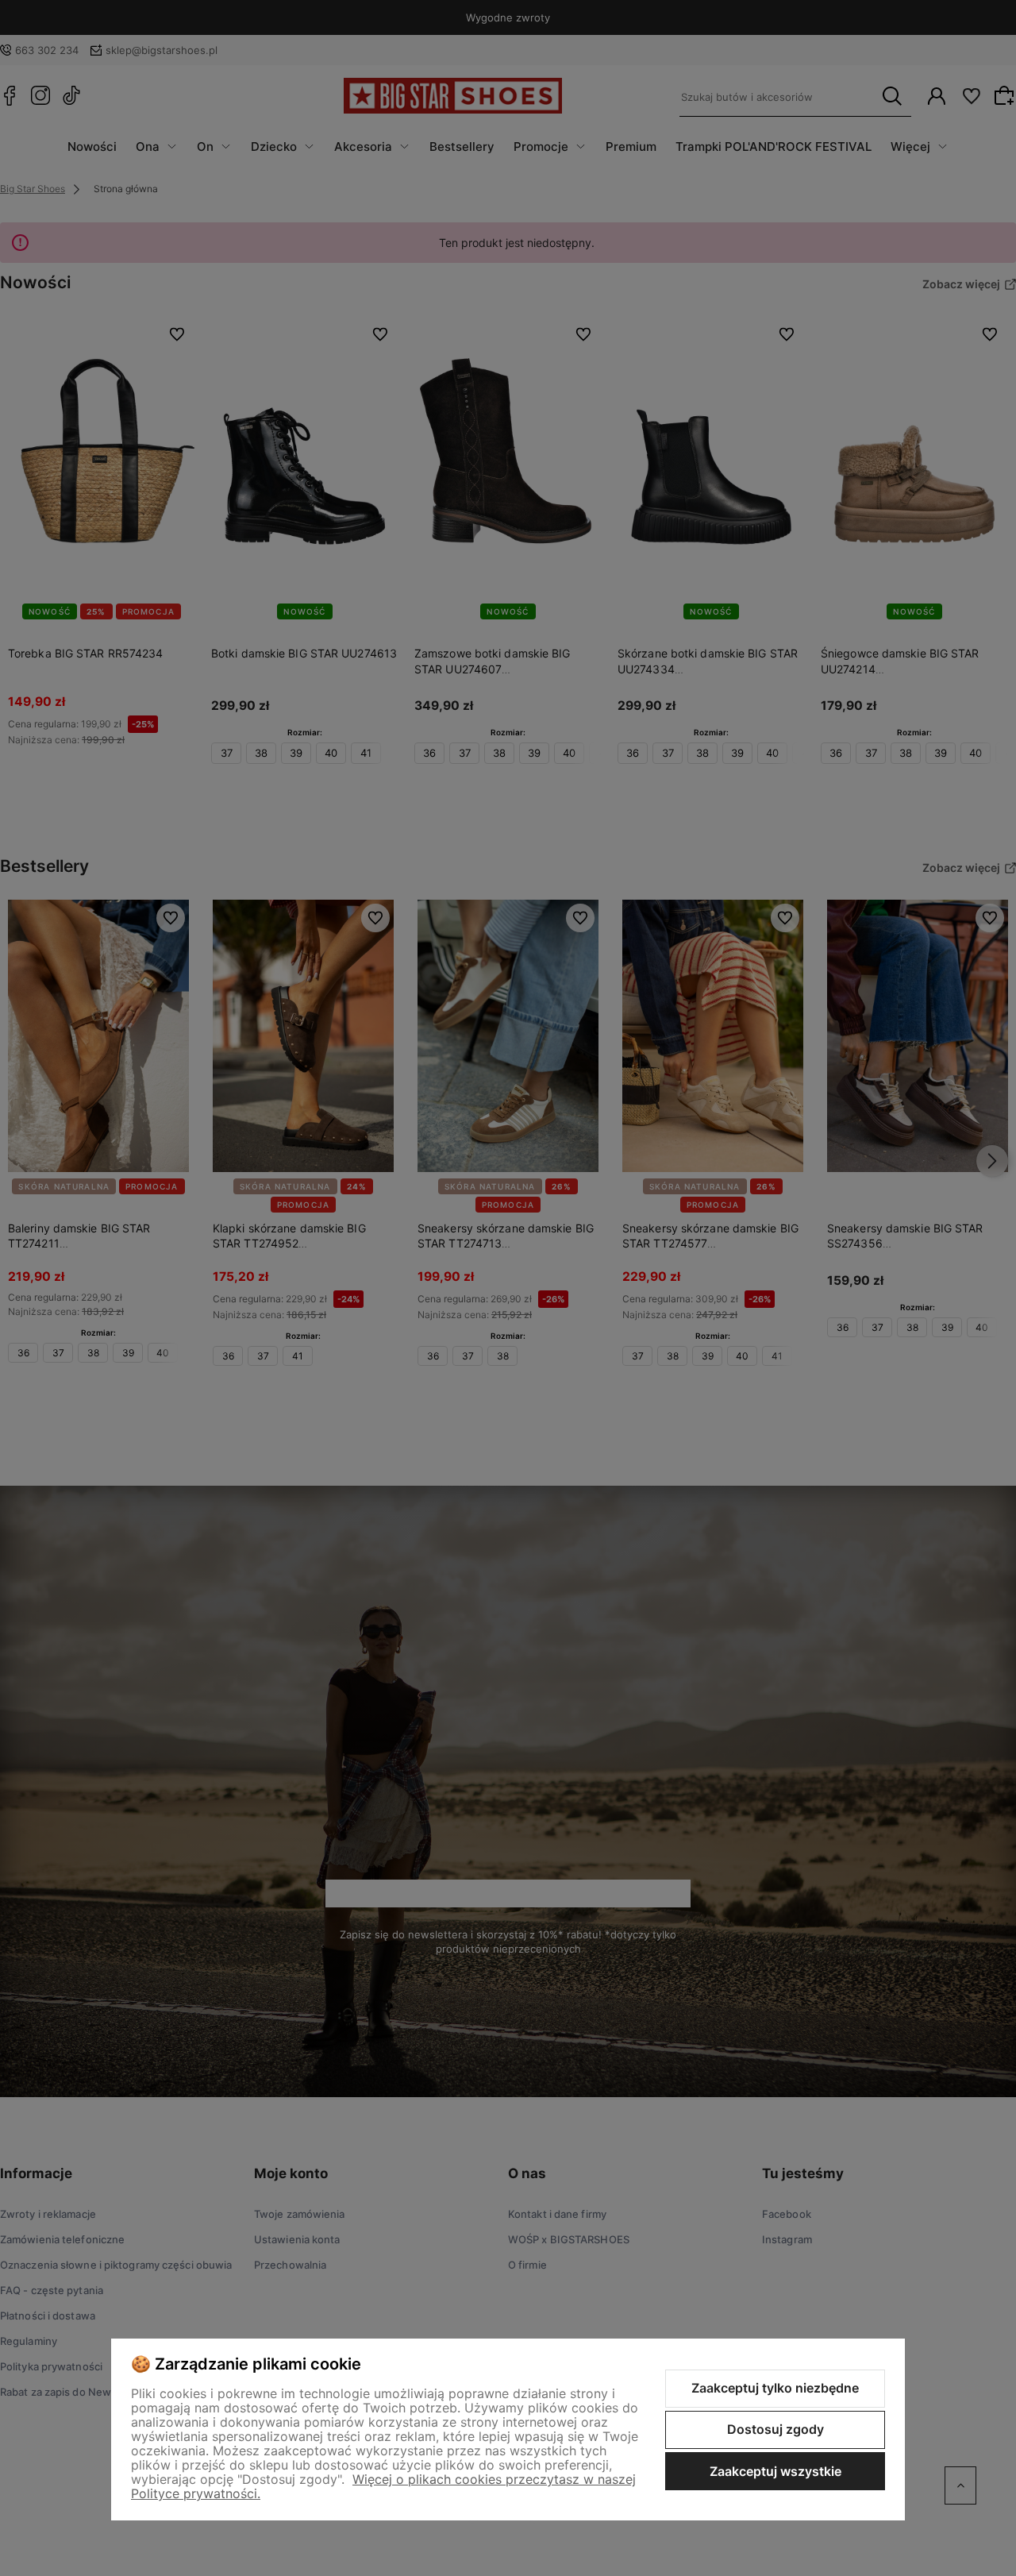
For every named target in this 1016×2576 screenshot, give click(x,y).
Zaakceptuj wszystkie (775, 2471)
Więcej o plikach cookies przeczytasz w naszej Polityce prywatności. (383, 2486)
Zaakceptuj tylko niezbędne (775, 2388)
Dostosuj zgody (775, 2429)
